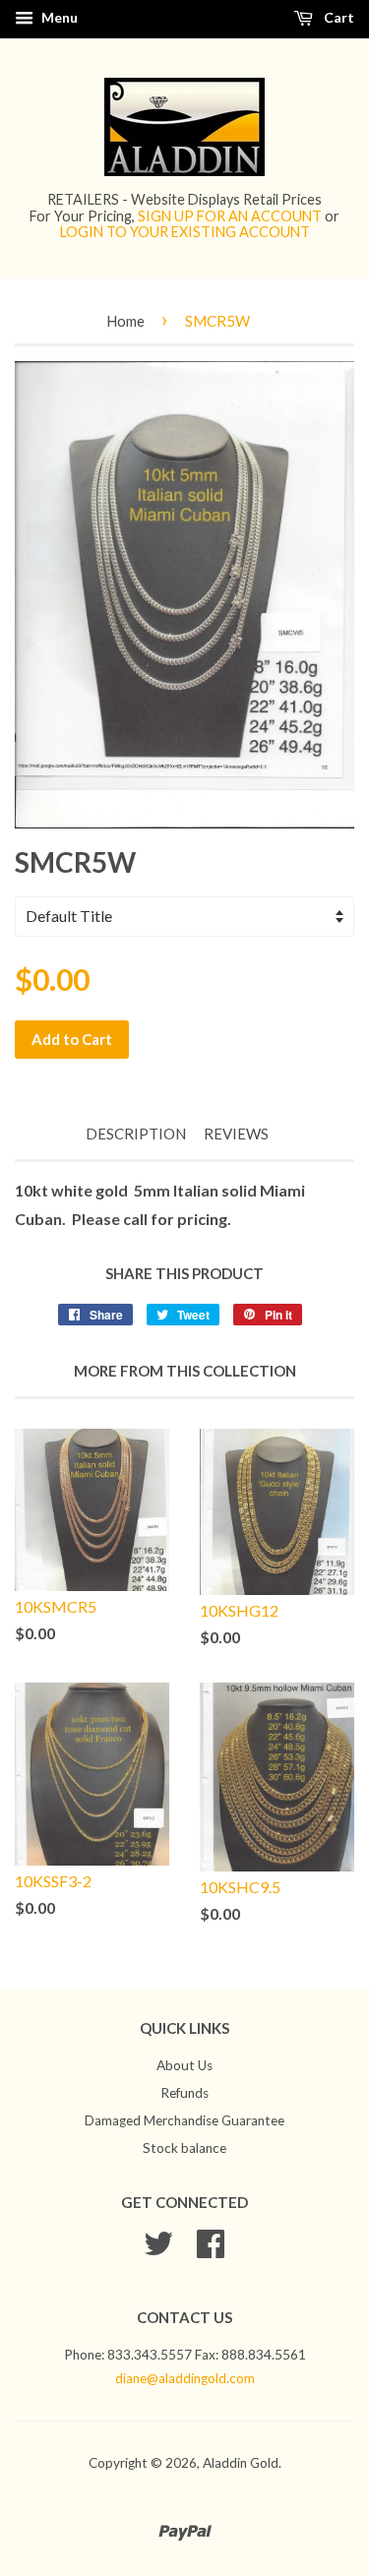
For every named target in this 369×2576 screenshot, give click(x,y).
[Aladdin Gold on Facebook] (211, 2250)
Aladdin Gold (241, 2463)
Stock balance (184, 2148)
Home (125, 321)
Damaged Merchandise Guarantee (184, 2120)
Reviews (236, 1134)
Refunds (184, 2093)
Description (136, 1134)
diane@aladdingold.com (185, 2378)
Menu (58, 17)
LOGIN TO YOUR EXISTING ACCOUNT (185, 232)
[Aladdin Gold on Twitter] (158, 2250)
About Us (184, 2065)
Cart (338, 17)
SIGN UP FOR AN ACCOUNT (230, 216)
